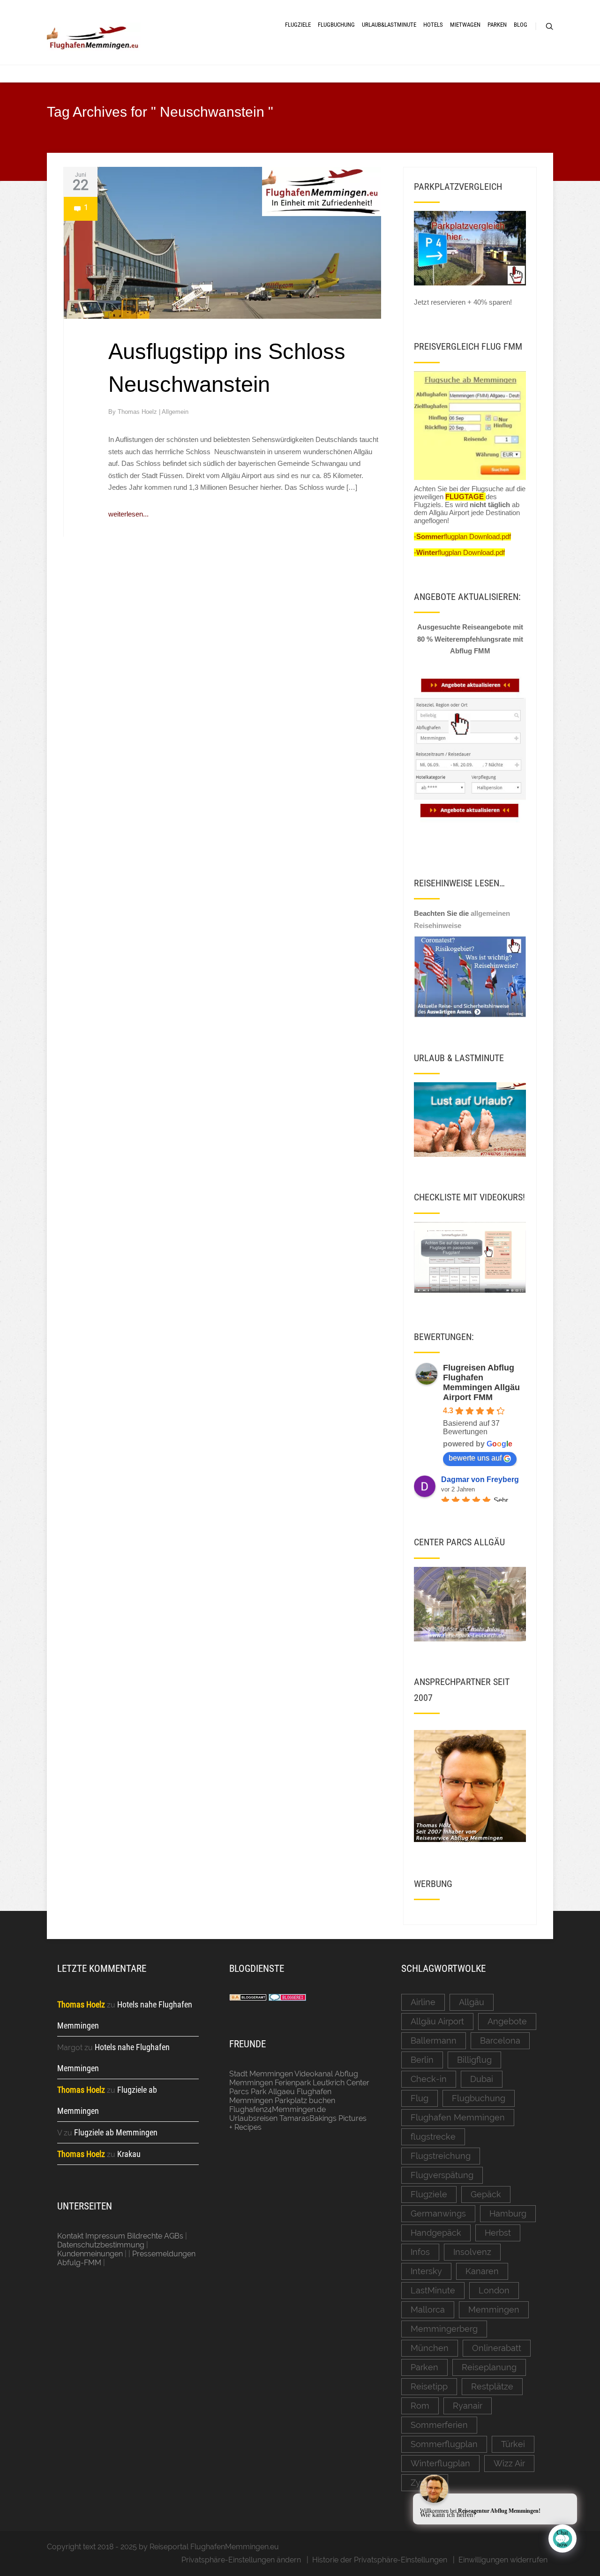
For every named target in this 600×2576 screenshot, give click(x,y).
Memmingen (494, 2310)
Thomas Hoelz (138, 412)
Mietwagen (465, 25)
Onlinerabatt (497, 2348)
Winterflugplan (440, 2463)
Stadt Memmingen (261, 2074)
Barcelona (500, 2041)
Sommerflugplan (444, 2444)
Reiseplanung (489, 2367)
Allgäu (472, 2002)
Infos (420, 2252)
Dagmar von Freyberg (480, 1479)
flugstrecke (433, 2137)
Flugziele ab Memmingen (116, 2132)
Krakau (129, 2154)
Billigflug (474, 2060)
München (430, 2348)
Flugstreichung (441, 2156)
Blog (521, 25)
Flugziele (298, 25)
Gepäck (486, 2194)
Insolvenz (472, 2252)
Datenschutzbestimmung (101, 2245)
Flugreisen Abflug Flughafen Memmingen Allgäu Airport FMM (481, 1382)
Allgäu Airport (437, 2021)
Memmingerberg (444, 2329)
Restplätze (492, 2386)
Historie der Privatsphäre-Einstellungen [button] (380, 2560)
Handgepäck (436, 2233)
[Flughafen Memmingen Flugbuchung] (470, 426)
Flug (420, 2098)
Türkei (513, 2444)
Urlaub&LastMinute (389, 25)
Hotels (433, 25)
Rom (420, 2406)
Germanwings (438, 2213)
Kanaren (482, 2271)
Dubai (482, 2079)
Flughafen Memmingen (458, 2117)
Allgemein (175, 412)
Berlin (422, 2060)
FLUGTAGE (465, 497)
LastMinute (433, 2290)
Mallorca (428, 2310)
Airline (423, 2002)
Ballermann (434, 2041)
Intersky (426, 2271)
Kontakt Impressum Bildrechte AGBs (120, 2236)
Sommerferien (439, 2425)
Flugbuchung (336, 25)
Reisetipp (429, 2386)
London (494, 2290)
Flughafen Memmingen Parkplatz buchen (282, 2096)
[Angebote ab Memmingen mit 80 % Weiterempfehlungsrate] (470, 750)
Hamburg (508, 2213)
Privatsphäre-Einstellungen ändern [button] (241, 2560)
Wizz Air (509, 2463)
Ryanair (468, 2406)
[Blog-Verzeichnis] (287, 1998)
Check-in (429, 2079)
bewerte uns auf (475, 1458)
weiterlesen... (128, 514)
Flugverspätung (442, 2175)
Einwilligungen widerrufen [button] (503, 2560)
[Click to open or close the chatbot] (562, 2539)
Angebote (507, 2021)
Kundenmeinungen (90, 2254)
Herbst (498, 2233)
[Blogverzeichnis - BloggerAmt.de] (248, 1998)
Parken (497, 25)
